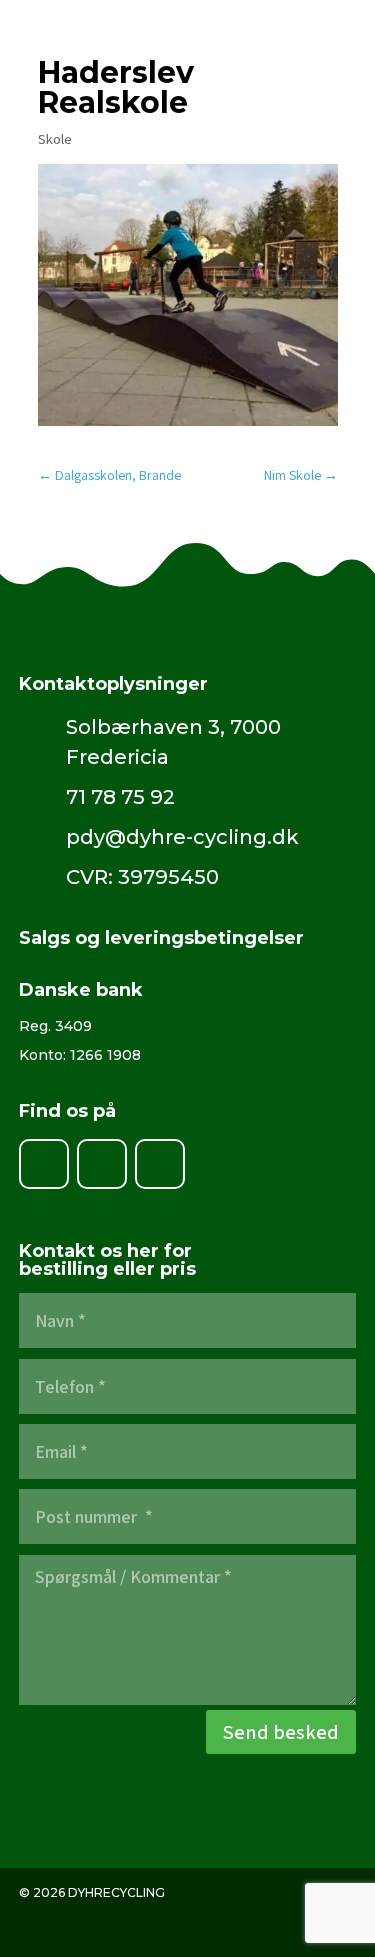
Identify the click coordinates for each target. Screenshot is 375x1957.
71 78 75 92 (120, 797)
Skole (55, 139)
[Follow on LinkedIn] (102, 1164)
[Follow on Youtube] (160, 1164)
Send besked (281, 1732)
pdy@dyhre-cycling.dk (182, 837)
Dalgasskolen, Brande (109, 475)
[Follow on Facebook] (44, 1164)
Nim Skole (301, 475)
